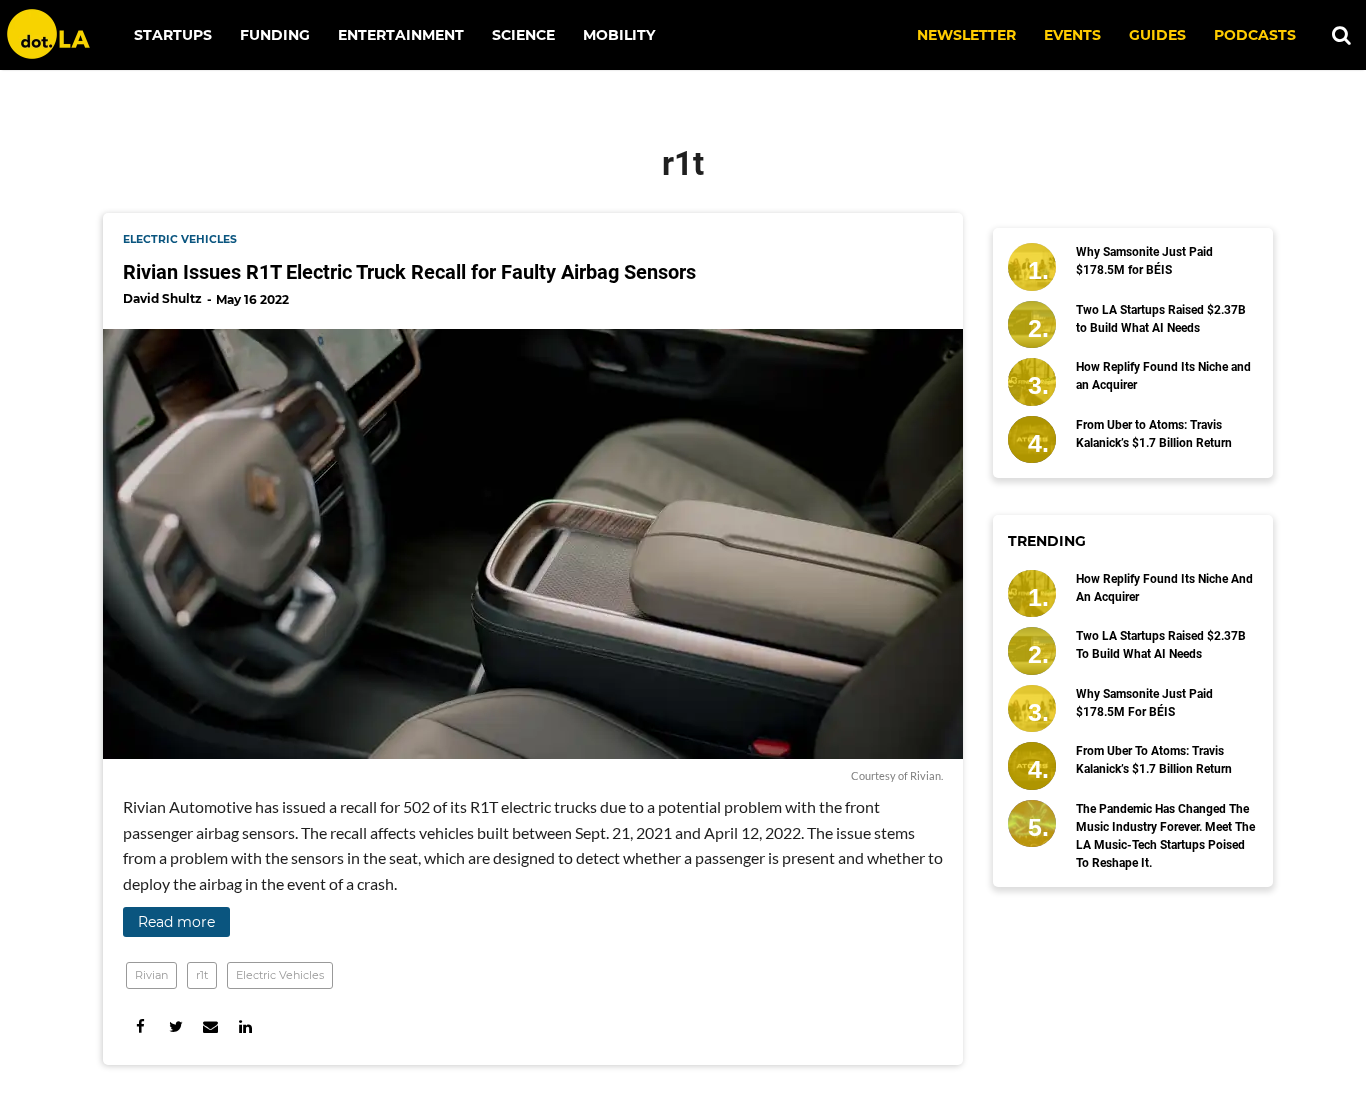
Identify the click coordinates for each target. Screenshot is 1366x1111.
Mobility (619, 35)
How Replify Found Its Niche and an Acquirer (1163, 376)
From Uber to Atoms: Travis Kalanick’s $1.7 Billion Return (1154, 434)
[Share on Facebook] (140, 1026)
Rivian (151, 975)
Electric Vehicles (280, 975)
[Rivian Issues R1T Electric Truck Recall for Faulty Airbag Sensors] (533, 544)
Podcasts (1255, 35)
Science (523, 35)
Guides (1157, 35)
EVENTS (1072, 35)
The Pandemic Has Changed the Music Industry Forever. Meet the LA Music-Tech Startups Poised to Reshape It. (1165, 836)
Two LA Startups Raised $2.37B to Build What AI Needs (1161, 319)
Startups (173, 35)
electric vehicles (180, 239)
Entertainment (401, 35)
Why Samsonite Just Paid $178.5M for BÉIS (1144, 261)
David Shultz (162, 298)
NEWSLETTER (966, 35)
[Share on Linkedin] (245, 1026)
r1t (202, 975)
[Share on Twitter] (175, 1026)
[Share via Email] (210, 1026)
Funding (275, 35)
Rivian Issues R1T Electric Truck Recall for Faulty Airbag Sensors (409, 272)
